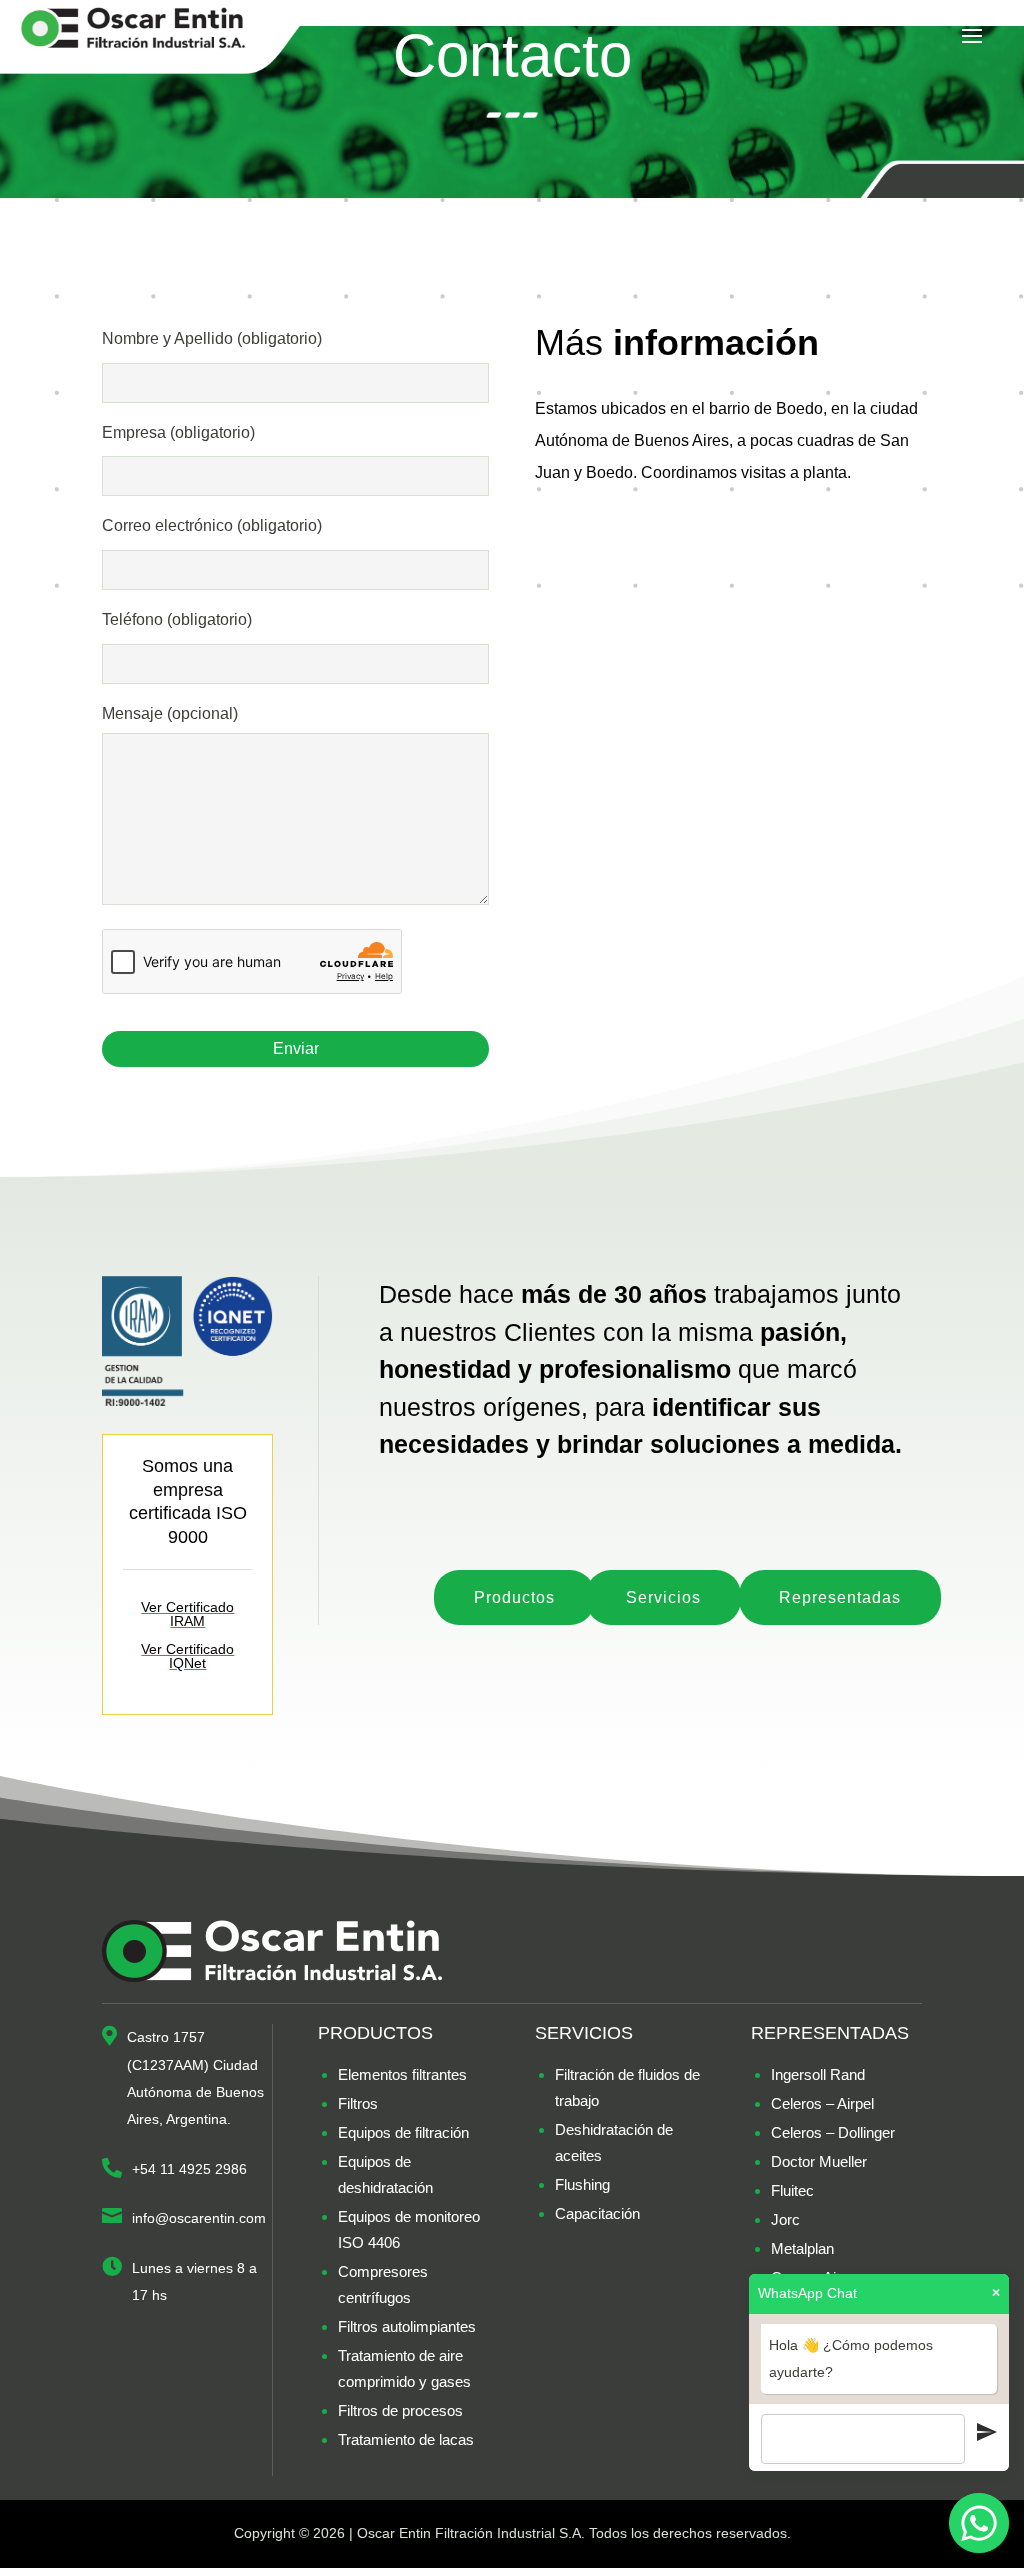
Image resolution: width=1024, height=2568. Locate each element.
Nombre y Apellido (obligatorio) (212, 338)
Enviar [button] (296, 1048)
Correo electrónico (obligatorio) (212, 525)
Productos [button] (514, 1597)
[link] (160, 35)
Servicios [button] (663, 1597)
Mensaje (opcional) (170, 713)
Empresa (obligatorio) (178, 432)
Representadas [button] (840, 1597)
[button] (972, 37)
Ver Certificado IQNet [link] (187, 1656)
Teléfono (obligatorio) (177, 619)
